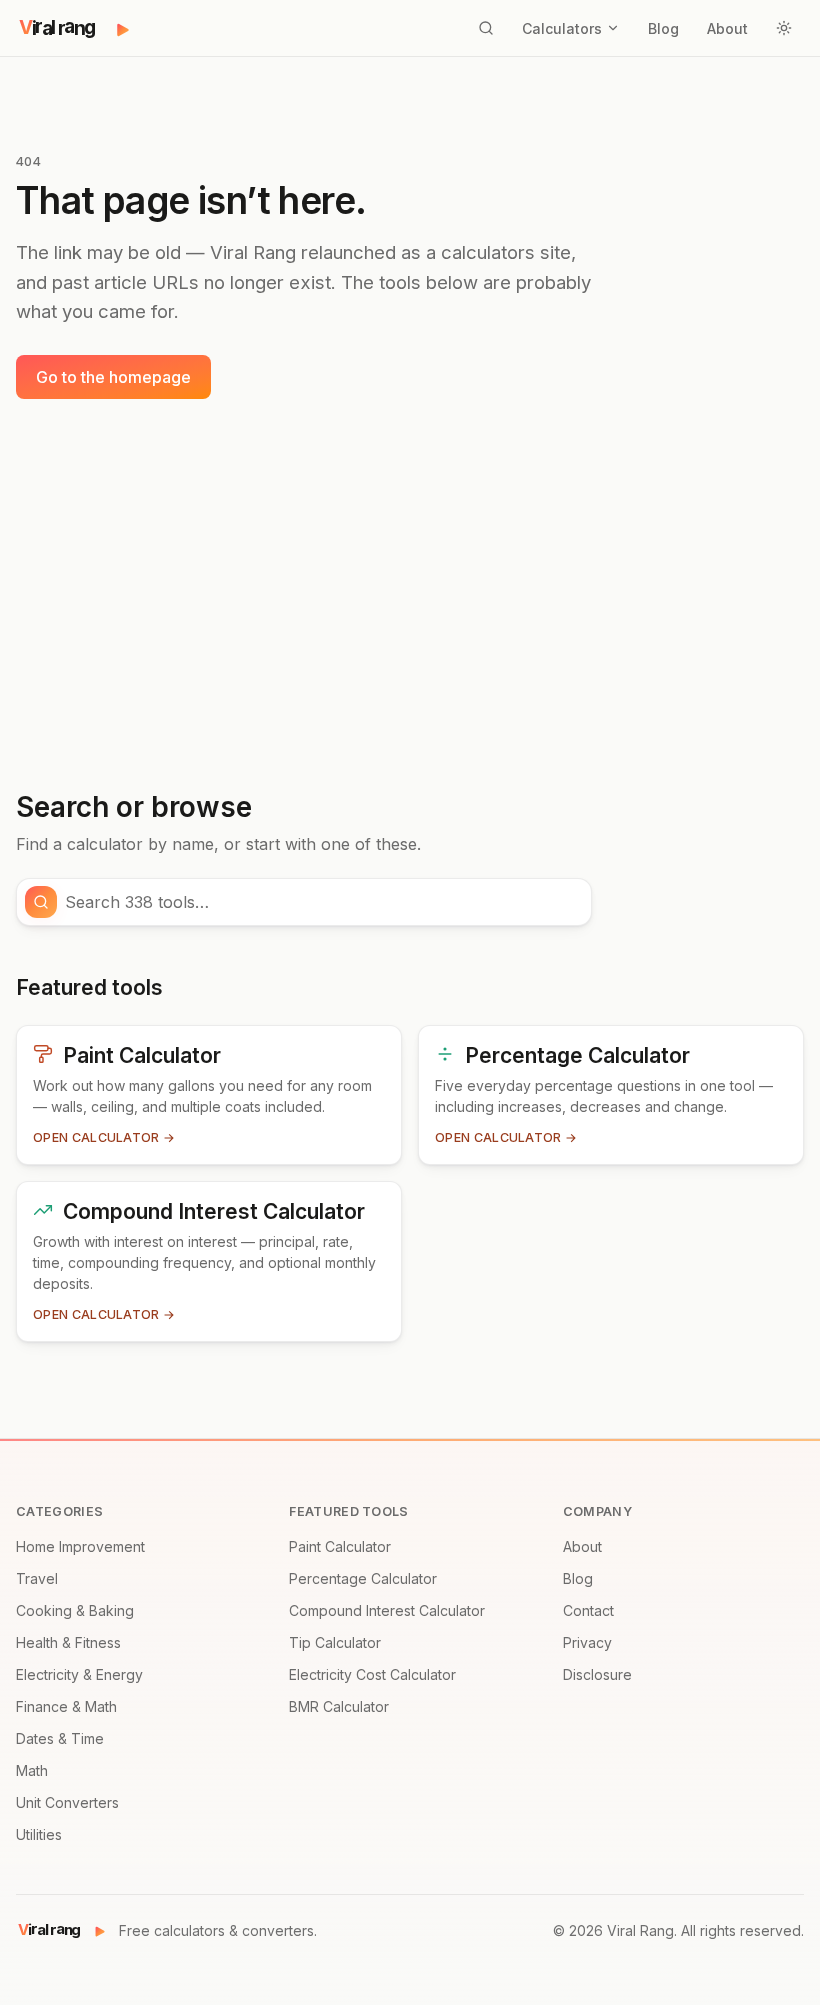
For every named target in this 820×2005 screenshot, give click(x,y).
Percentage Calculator (363, 1578)
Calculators (562, 28)
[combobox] (322, 902)
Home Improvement (80, 1546)
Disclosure (597, 1674)
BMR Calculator (339, 1706)
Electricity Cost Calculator (372, 1674)
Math (32, 1770)
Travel (37, 1578)
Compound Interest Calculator (387, 1610)
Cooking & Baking (75, 1610)
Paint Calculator (340, 1546)
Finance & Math (66, 1706)
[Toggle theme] (784, 28)
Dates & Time (60, 1738)
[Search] (486, 28)
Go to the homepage (113, 377)
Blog (663, 28)
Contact (588, 1610)
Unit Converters (67, 1802)
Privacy (587, 1642)
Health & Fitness (68, 1642)
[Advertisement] (410, 595)
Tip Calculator (335, 1642)
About (727, 28)
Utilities (39, 1834)
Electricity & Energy (79, 1674)
